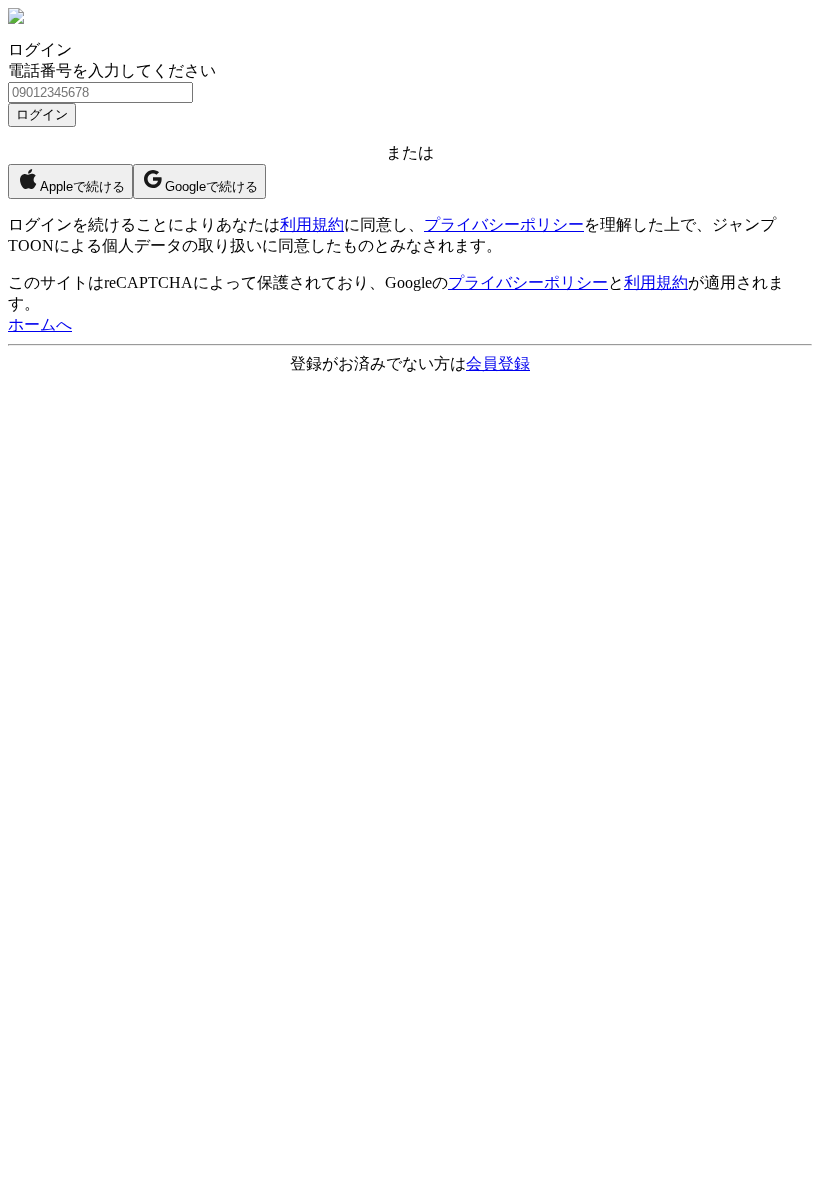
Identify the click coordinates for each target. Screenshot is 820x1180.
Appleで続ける (82, 186)
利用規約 (312, 224)
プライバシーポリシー (504, 224)
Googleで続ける (211, 186)
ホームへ (40, 324)
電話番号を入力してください (112, 70)
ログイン (42, 114)
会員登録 (498, 363)
